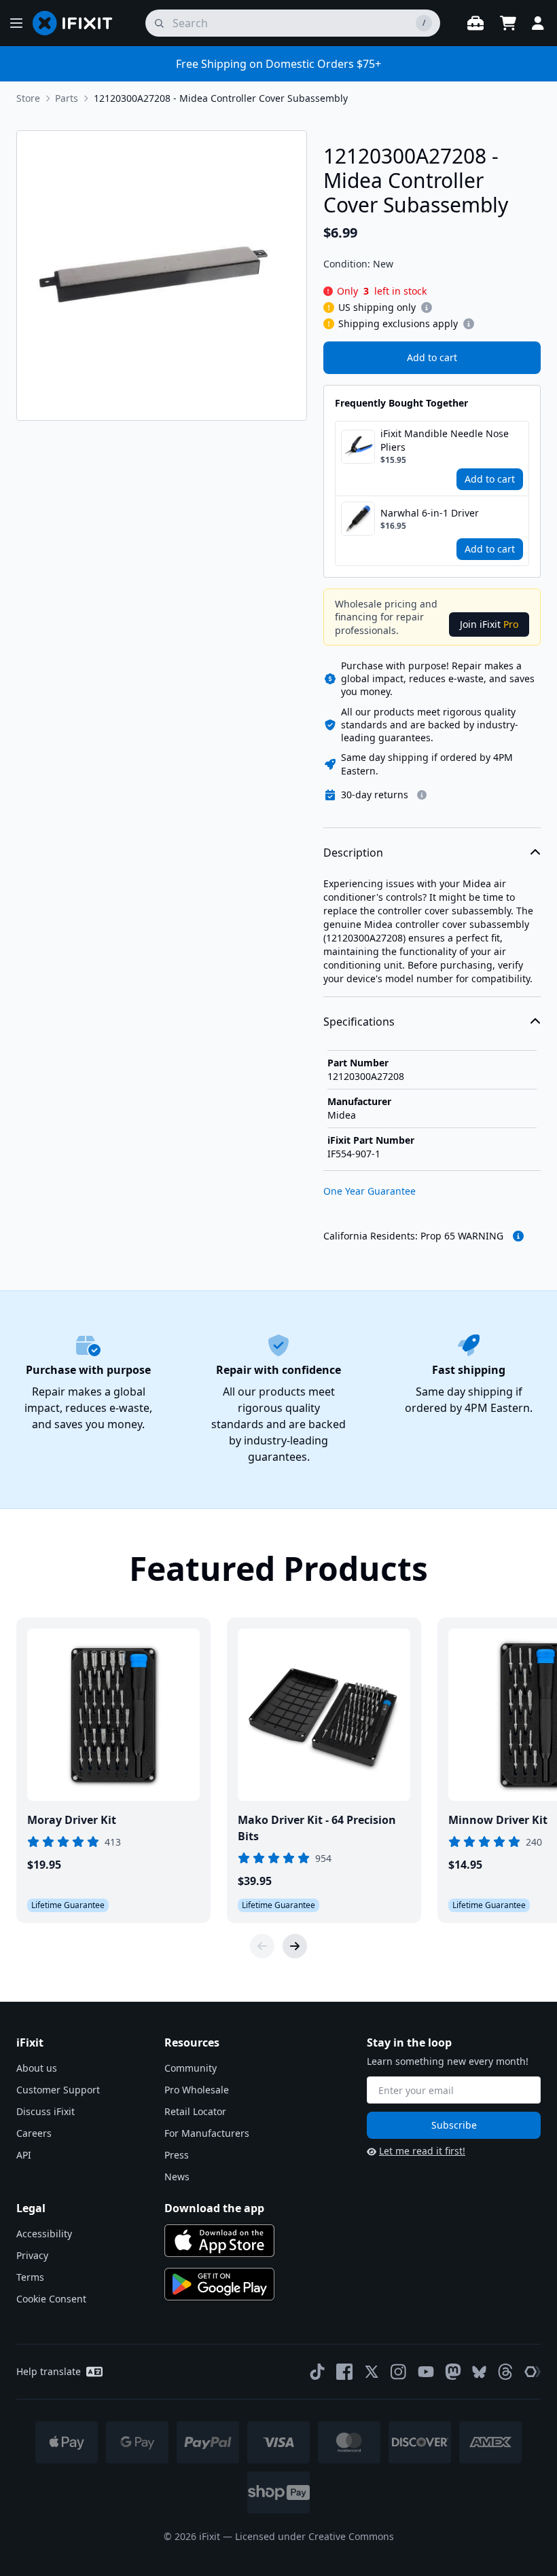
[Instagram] (399, 2372)
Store (28, 98)
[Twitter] (372, 2372)
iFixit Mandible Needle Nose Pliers (445, 440)
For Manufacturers (207, 2133)
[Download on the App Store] (219, 2241)
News (177, 2177)
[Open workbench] (475, 23)
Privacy (32, 2255)
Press (177, 2155)
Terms (30, 2277)
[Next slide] (295, 1946)
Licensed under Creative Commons (315, 2536)
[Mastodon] (453, 2372)
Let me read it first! (422, 2151)
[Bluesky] (479, 2372)
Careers (34, 2133)
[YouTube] (426, 2372)
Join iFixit (489, 624)
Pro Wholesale (197, 2090)
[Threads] (505, 2372)
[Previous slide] (262, 1946)
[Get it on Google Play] (219, 2284)
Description (353, 853)
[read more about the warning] (518, 1236)
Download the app (214, 2208)
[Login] (538, 23)
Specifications (359, 1022)
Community (191, 2068)
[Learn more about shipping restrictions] (427, 307)
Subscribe (454, 2125)
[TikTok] (317, 2372)
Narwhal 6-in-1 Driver (430, 513)
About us (37, 2068)
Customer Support (58, 2090)
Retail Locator (195, 2111)
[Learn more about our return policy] (422, 795)
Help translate (49, 2371)
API (24, 2155)
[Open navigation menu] (16, 23)
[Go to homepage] (78, 23)
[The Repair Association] (533, 2372)
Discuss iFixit (46, 2111)
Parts (67, 98)
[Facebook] (344, 2372)
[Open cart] (508, 23)
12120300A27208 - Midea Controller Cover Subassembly (221, 98)
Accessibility (44, 2234)
